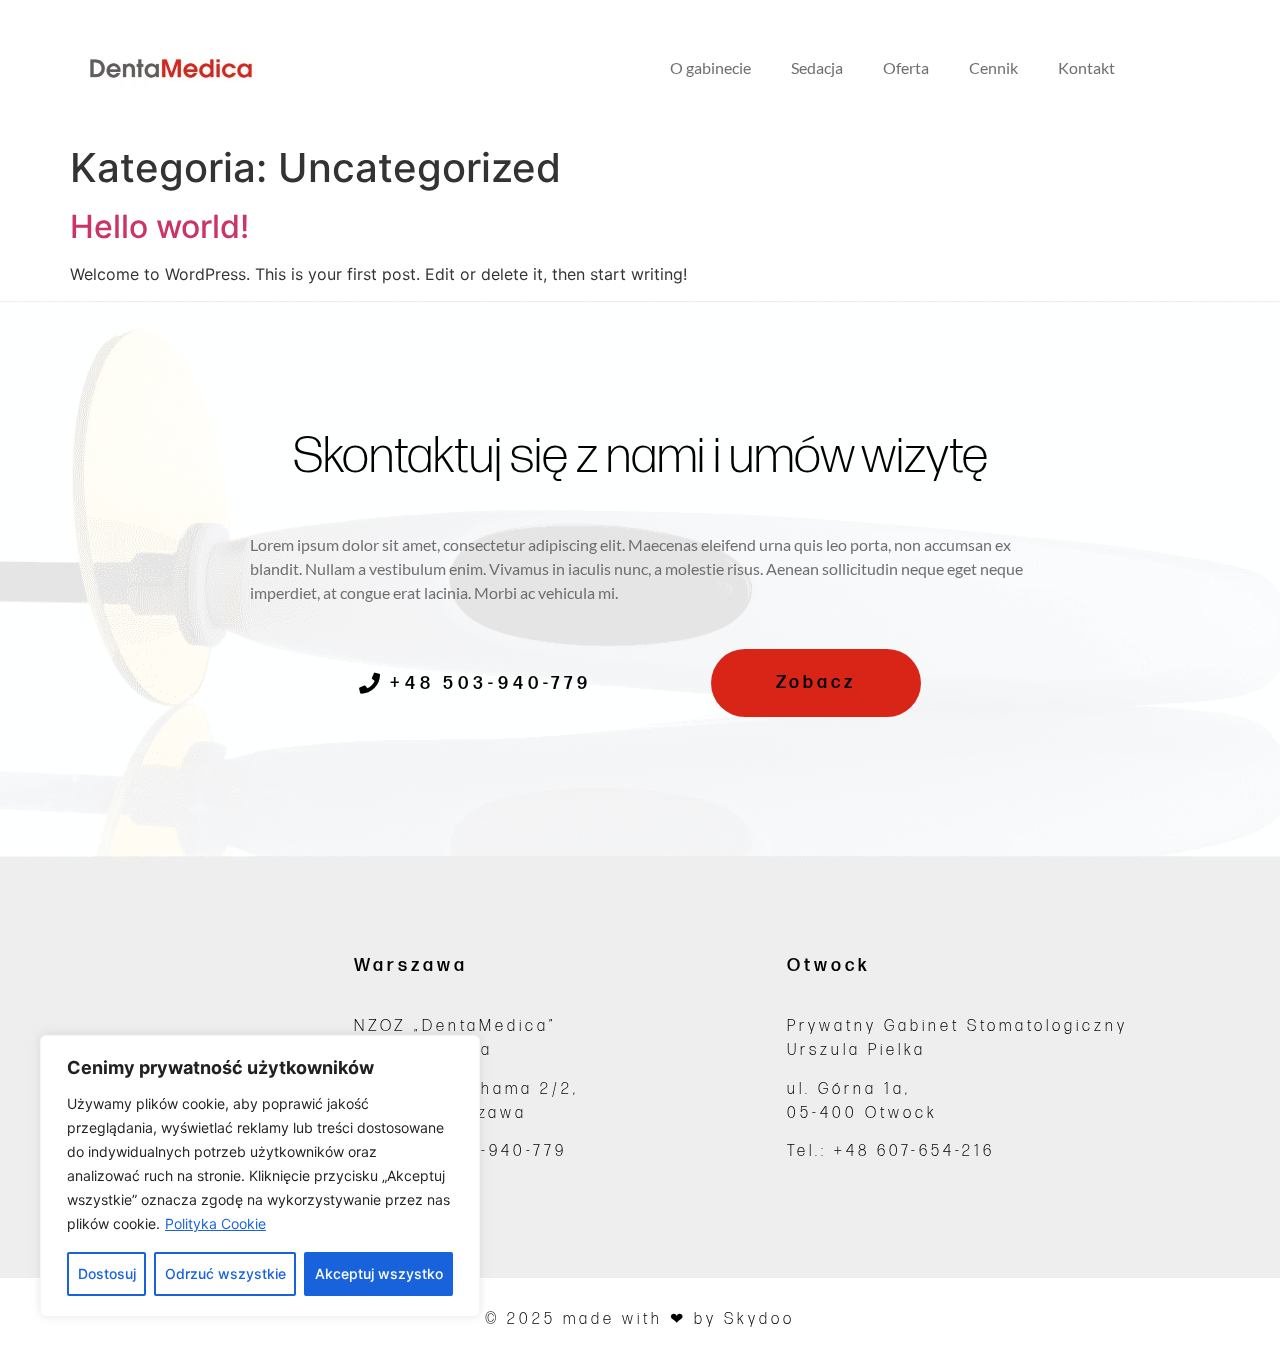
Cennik (993, 67)
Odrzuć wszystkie (225, 1273)
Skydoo (759, 1319)
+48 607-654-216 (914, 1151)
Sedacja (817, 67)
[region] (260, 1176)
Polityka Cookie (215, 1223)
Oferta (906, 67)
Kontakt (1086, 67)
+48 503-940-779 (484, 1151)
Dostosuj (107, 1273)
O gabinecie (710, 67)
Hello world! (159, 226)
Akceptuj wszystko (379, 1273)
